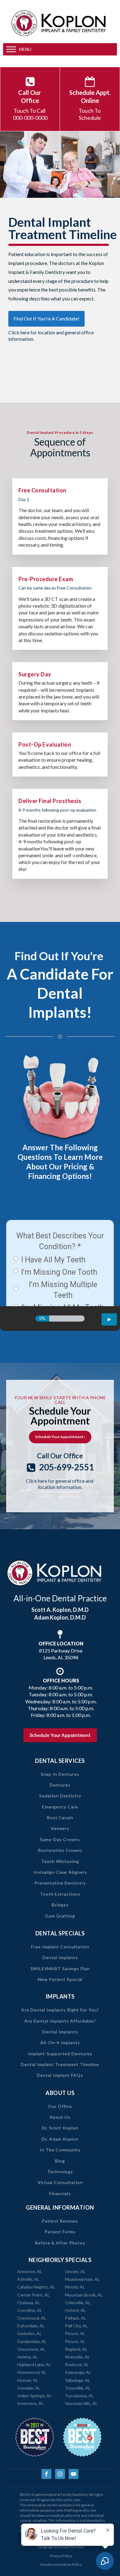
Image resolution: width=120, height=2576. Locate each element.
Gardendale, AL (32, 2341)
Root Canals (60, 1818)
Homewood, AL (32, 2372)
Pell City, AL (76, 2326)
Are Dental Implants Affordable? (60, 2021)
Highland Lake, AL (34, 2364)
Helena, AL (28, 2357)
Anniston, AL (30, 2271)
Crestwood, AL (32, 2318)
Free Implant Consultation (60, 1947)
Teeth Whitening (60, 1861)
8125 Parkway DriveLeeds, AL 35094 (61, 1650)
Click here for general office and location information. (60, 1484)
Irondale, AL (29, 2388)
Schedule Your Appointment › (60, 1437)
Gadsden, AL (30, 2333)
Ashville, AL (28, 2279)
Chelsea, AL (29, 2303)
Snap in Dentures (60, 1774)
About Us (60, 2117)
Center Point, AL (33, 2295)
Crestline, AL (30, 2310)
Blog (60, 2161)
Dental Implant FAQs (60, 2075)
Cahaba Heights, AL (36, 2287)
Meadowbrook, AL (82, 2279)
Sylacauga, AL (78, 2372)
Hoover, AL (28, 2380)
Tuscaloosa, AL (79, 2396)
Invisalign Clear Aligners (60, 1872)
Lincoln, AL (75, 2271)
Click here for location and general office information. (51, 336)
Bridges (60, 1905)
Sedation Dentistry (60, 1796)
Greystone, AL (31, 2349)
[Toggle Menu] (11, 49)
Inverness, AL (30, 2403)
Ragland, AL (76, 2349)
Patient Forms (60, 2232)
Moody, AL (75, 2287)
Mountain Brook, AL (84, 2295)
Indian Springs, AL (34, 2396)
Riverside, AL (77, 2357)
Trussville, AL (78, 2388)
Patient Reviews (60, 2221)
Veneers (60, 1828)
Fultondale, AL (31, 2326)
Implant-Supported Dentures (60, 2054)
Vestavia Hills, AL (81, 2403)
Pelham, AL (76, 2318)
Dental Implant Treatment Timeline (60, 2064)
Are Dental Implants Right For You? (60, 2010)
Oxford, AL (75, 2310)
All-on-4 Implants (60, 2042)
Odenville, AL (78, 2303)
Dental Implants (60, 1957)
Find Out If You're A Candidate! (46, 318)
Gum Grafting (60, 1916)
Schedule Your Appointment (60, 1735)
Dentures (60, 1785)
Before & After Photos (60, 2243)
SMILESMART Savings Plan (60, 1969)
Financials (60, 2193)
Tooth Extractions (60, 1894)
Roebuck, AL (77, 2364)
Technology (60, 2172)
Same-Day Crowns (60, 1839)
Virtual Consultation (60, 2182)
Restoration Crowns (60, 1850)
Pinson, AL (75, 2333)
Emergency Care (60, 1807)
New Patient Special (60, 1979)
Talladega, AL (78, 2380)
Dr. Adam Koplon (60, 2139)
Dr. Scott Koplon (60, 2128)
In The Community (60, 2150)
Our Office (60, 2106)
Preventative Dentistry (60, 1883)
